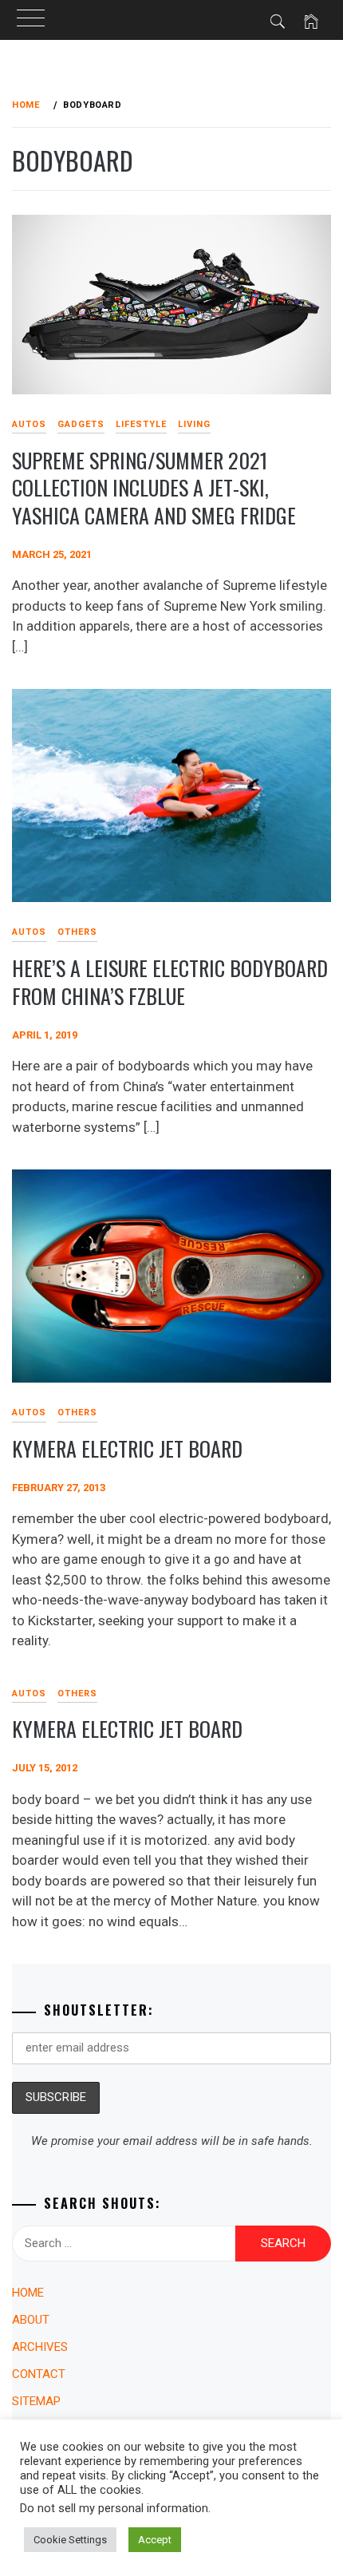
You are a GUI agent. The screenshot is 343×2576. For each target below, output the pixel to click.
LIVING (194, 424)
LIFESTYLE (141, 424)
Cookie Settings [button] (70, 2540)
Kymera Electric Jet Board (127, 1448)
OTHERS (77, 932)
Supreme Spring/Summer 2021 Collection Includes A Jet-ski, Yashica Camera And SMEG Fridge (154, 488)
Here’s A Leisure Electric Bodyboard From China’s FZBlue (170, 982)
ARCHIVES (40, 2347)
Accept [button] (155, 2540)
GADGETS (81, 424)
